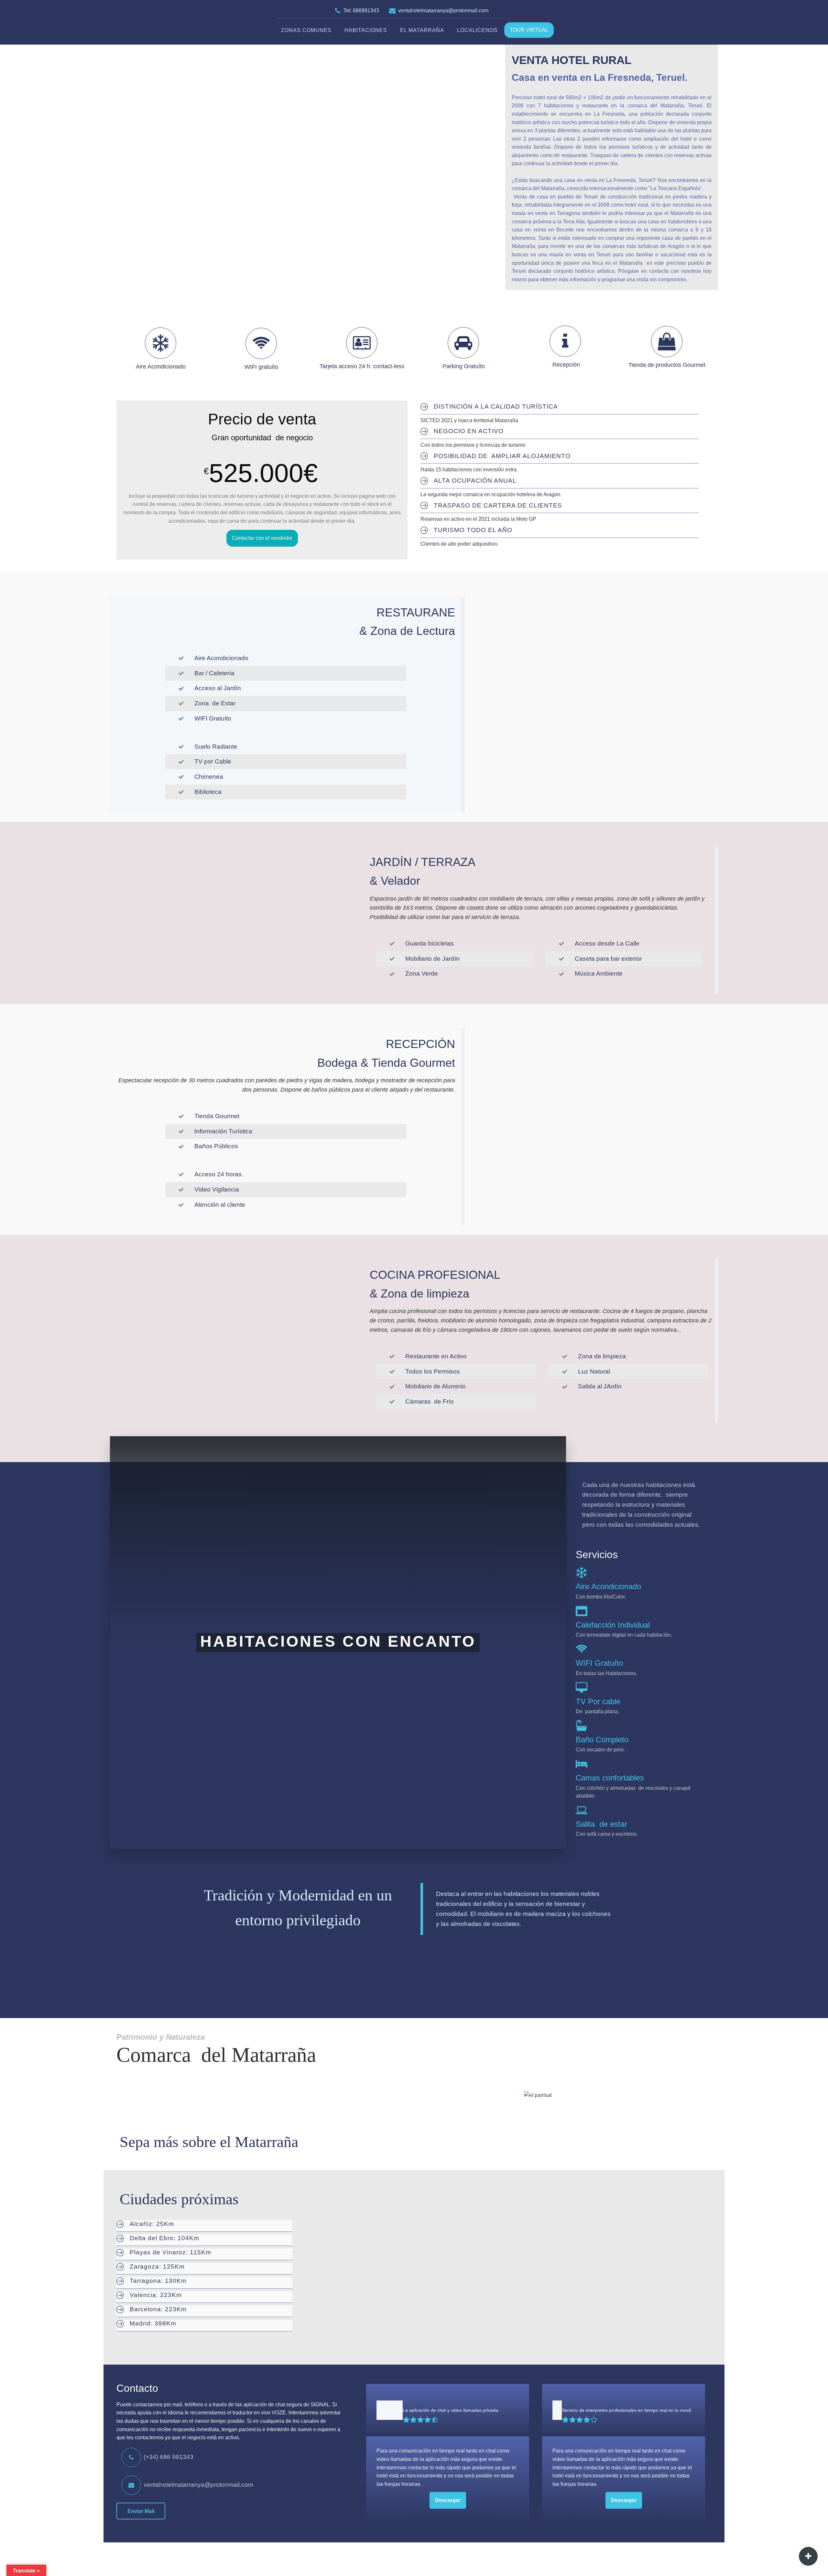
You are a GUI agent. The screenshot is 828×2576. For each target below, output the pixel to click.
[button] (158, 2456)
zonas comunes (306, 30)
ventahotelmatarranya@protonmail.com (443, 11)
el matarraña (422, 30)
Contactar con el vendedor (262, 538)
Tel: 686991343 (361, 11)
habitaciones (366, 30)
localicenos (477, 30)
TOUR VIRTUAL (529, 30)
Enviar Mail (141, 2511)
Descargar (448, 2500)
